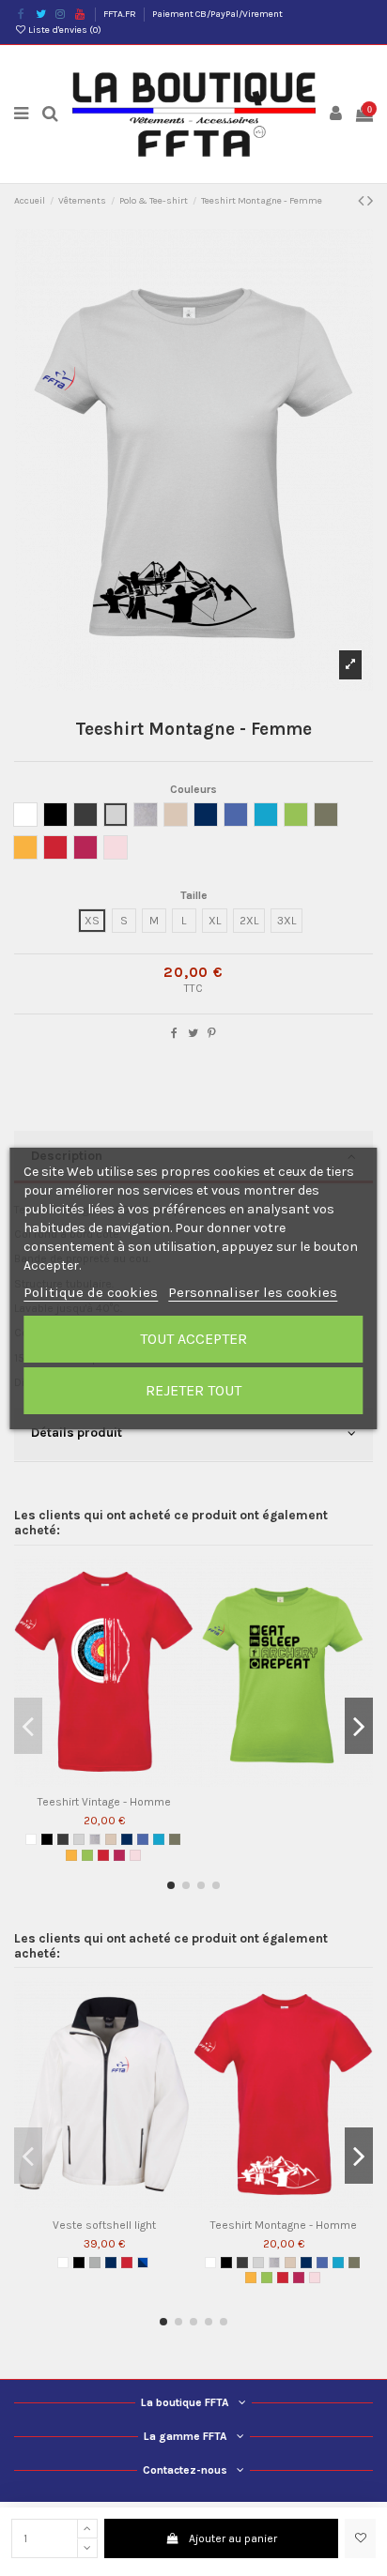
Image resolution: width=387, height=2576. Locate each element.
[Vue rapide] (116, 1781)
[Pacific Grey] (79, 1839)
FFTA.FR (121, 14)
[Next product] (370, 201)
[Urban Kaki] (175, 1839)
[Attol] (159, 1839)
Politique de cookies (91, 1292)
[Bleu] (143, 1839)
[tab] (193, 1435)
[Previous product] (363, 201)
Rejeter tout (193, 1390)
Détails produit (77, 1432)
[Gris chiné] (95, 1839)
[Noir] (47, 1839)
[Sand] (111, 1839)
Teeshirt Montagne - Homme (284, 2225)
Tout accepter (193, 1339)
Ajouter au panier (233, 2538)
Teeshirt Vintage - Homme (104, 1802)
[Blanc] (31, 1839)
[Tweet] (193, 1033)
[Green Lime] (87, 1855)
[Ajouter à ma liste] (360, 2538)
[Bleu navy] (127, 1839)
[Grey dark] (63, 1839)
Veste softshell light (104, 2225)
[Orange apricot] (71, 1855)
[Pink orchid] (135, 1855)
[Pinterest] (212, 1033)
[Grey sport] (95, 2263)
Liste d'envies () (64, 30)
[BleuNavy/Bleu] (143, 2263)
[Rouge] (103, 1855)
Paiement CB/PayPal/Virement (217, 14)
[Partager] (174, 1033)
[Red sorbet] (119, 1855)
